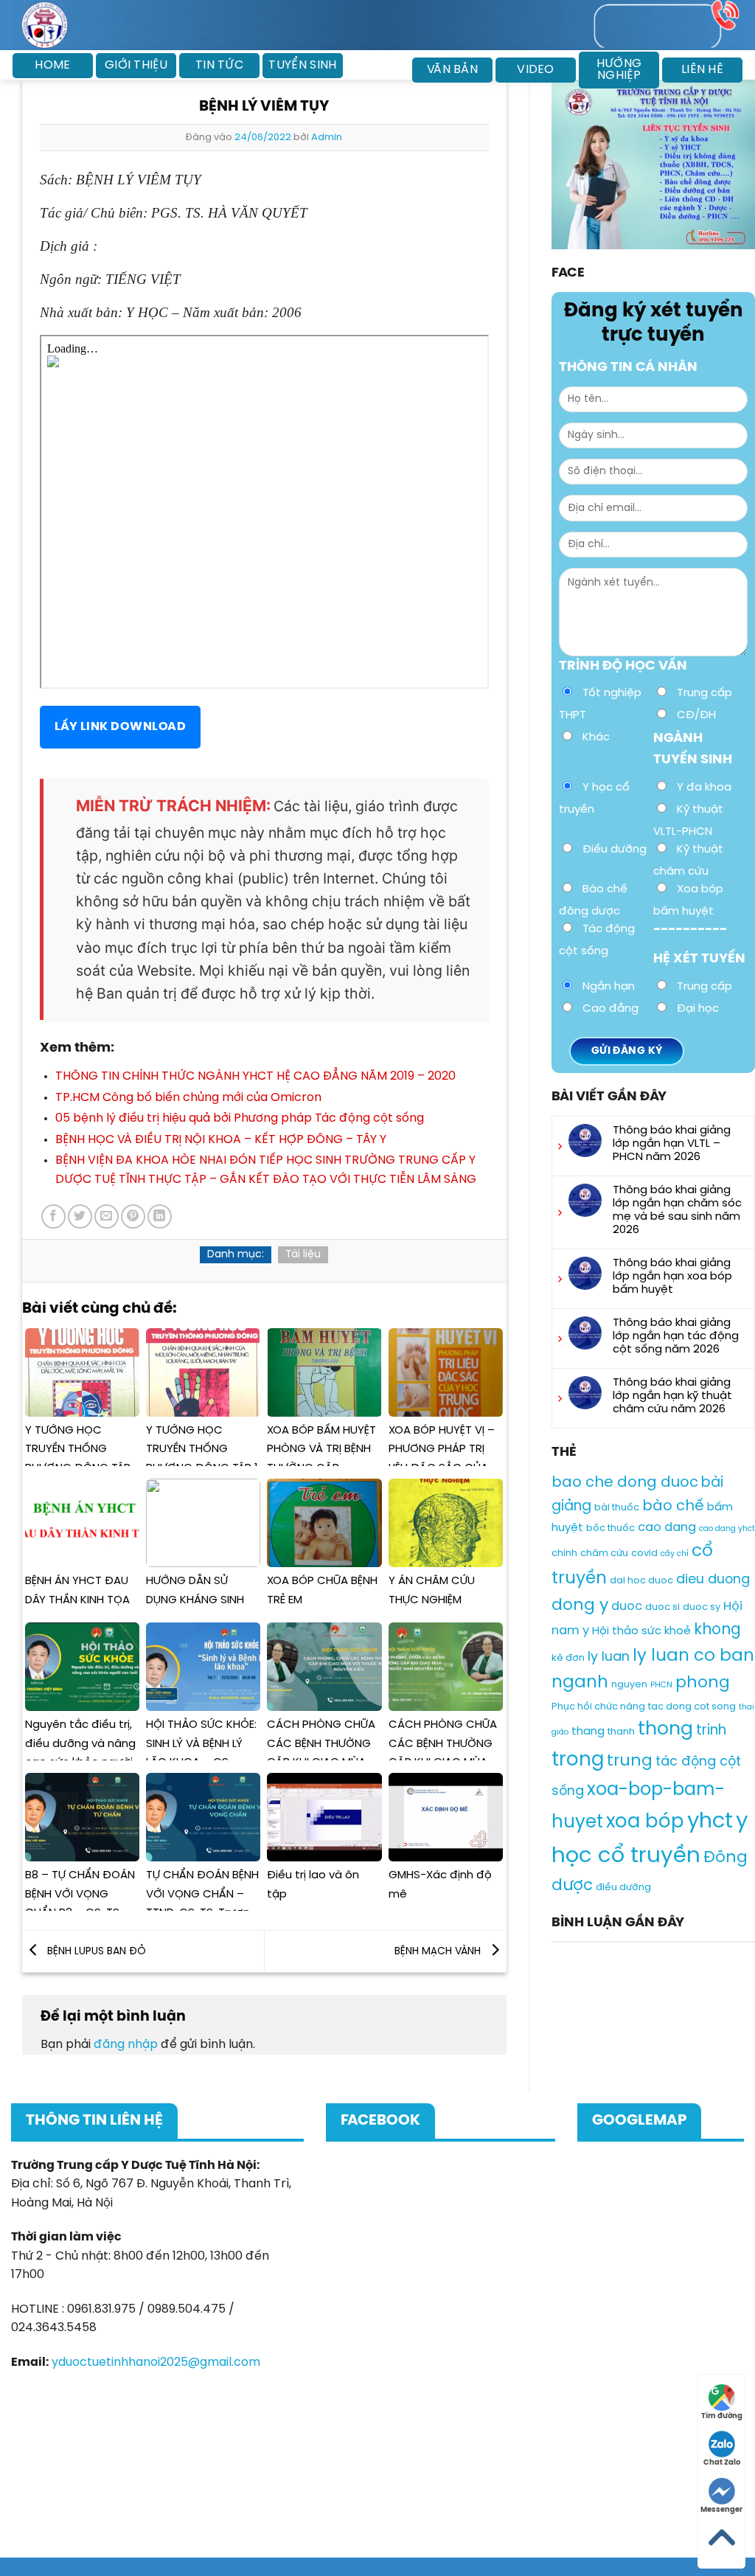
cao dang (667, 1528)
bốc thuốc (610, 1528)
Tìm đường (722, 2416)
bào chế (673, 1506)
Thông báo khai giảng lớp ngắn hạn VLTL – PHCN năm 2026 (672, 1144)
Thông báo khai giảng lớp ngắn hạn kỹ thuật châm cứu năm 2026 (672, 1396)
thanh (621, 1732)
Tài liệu (303, 1255)
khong (717, 1630)
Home (52, 65)
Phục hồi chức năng (598, 1706)
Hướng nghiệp (619, 70)
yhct (710, 1821)
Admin (327, 138)
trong (578, 1760)
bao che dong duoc (625, 1483)
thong (665, 1729)
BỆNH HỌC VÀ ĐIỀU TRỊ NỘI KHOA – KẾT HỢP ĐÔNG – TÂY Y (221, 1140)
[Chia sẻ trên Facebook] (53, 1216)
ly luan (609, 1657)
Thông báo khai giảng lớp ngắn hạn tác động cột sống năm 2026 (676, 1336)
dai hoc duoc (641, 1581)
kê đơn (568, 1658)
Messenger (721, 2510)
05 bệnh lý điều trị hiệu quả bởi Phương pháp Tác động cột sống (240, 1118)
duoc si (662, 1607)
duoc (627, 1607)
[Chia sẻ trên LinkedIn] (160, 1216)
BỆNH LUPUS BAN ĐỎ (95, 1952)
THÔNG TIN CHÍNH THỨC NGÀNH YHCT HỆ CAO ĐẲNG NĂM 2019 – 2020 (255, 1076)
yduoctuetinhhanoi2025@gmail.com (156, 2363)
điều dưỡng (623, 1888)
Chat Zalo (722, 2463)
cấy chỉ (675, 1554)
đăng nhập (126, 2045)
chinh (564, 1553)
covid (644, 1553)
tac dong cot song (692, 1706)
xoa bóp (645, 1821)
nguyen (629, 1685)
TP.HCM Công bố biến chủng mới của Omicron (188, 1098)
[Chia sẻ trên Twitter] (80, 1216)
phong (703, 1683)
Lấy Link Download (120, 727)
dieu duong (713, 1580)
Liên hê (702, 70)
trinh (711, 1731)
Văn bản (452, 70)
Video (536, 70)
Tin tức (219, 65)
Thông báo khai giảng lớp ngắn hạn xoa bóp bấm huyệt (672, 1277)
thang (588, 1732)
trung (630, 1761)
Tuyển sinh (302, 65)
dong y (580, 1605)
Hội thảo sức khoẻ (641, 1631)
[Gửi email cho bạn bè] (107, 1216)
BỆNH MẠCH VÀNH (439, 1952)
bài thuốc (617, 1508)
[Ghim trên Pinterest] (133, 1216)
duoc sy (702, 1607)
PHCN (661, 1685)
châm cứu (604, 1553)
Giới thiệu (136, 65)
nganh (580, 1683)
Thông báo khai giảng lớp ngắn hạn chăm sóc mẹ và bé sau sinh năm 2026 (677, 1210)
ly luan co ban (693, 1656)
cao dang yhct (727, 1529)
